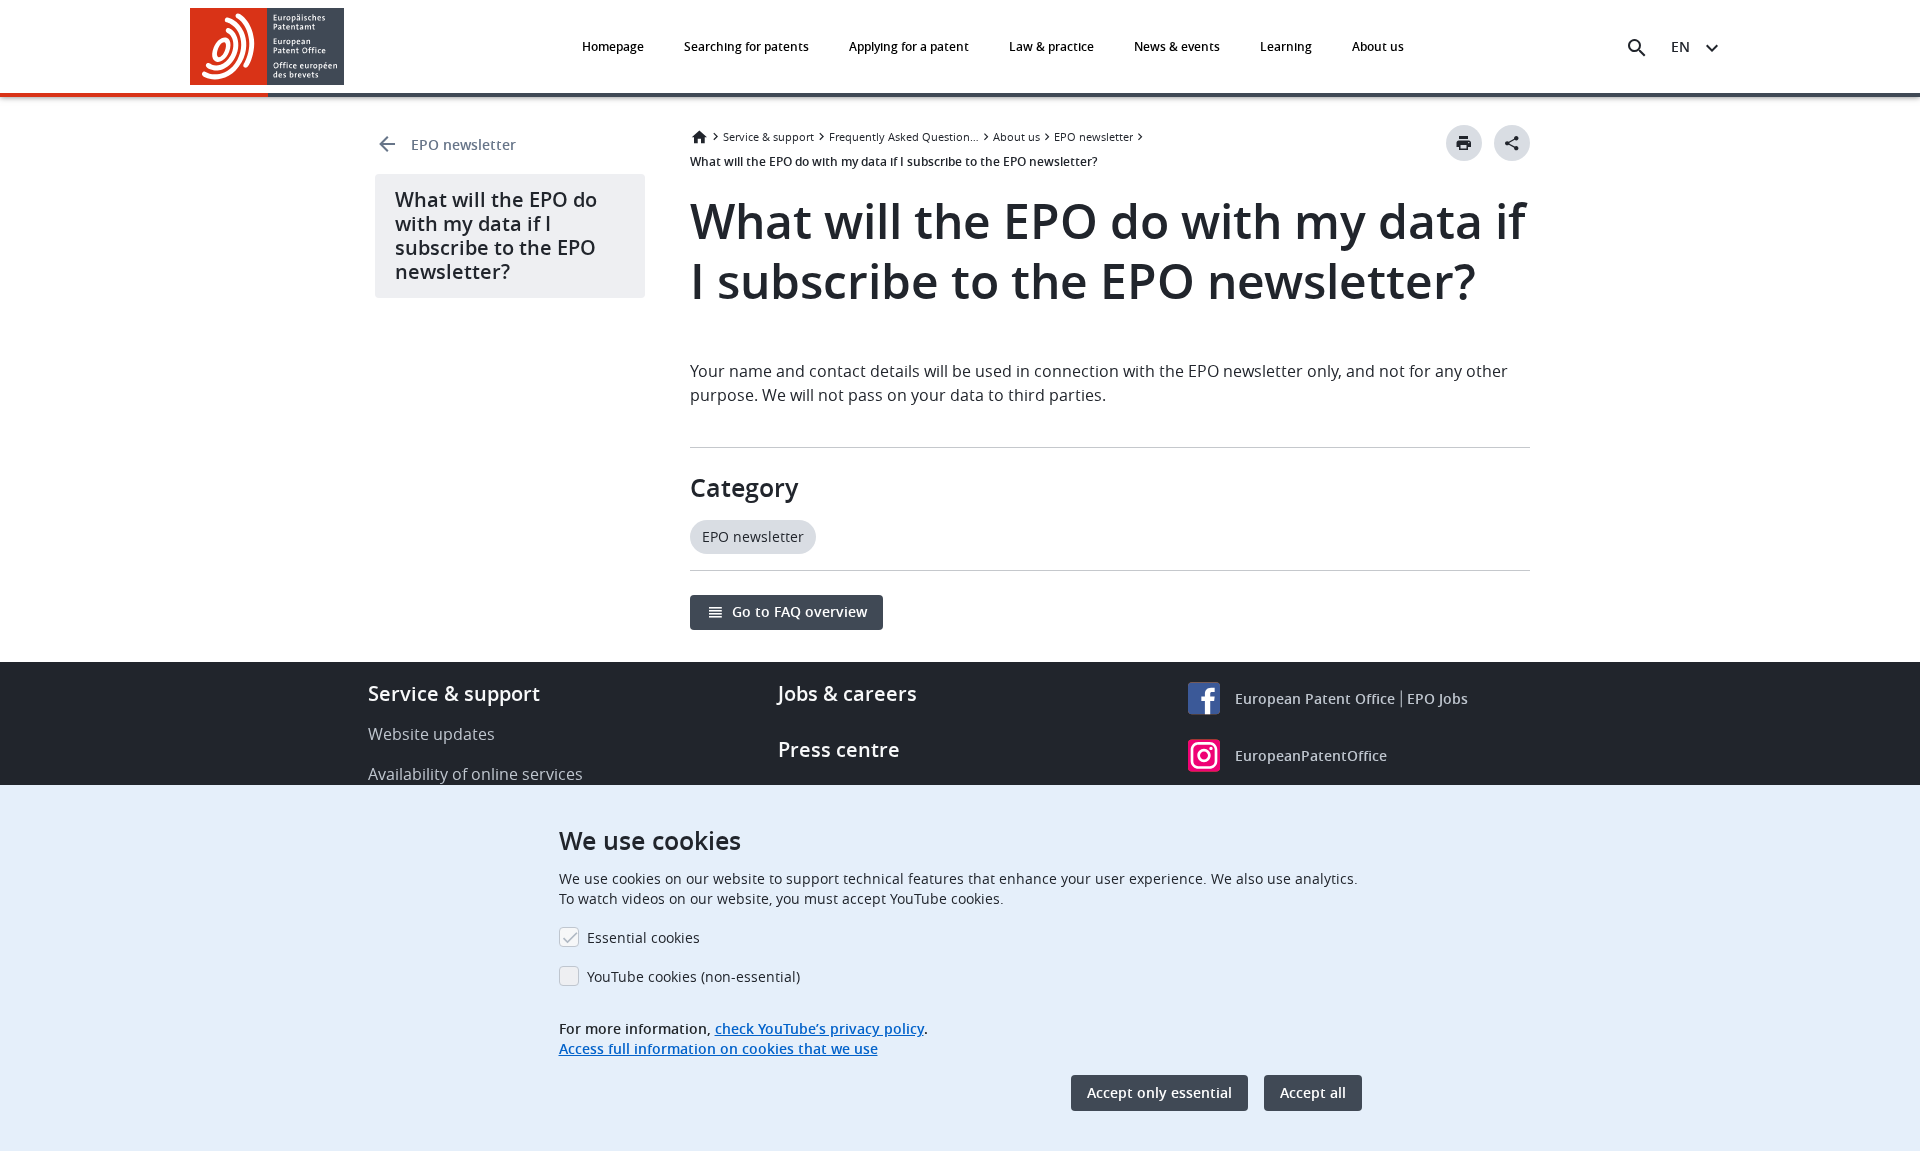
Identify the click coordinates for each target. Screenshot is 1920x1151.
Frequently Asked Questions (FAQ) (904, 136)
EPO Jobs (1437, 698)
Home (699, 137)
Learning (1286, 46)
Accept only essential (1159, 1092)
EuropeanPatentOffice (1311, 755)
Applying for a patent (909, 46)
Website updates (431, 734)
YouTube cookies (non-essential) (693, 976)
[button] (348, 48)
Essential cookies (643, 937)
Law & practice (1051, 46)
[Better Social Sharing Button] (1512, 143)
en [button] (1680, 46)
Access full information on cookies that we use (718, 1048)
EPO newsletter (463, 144)
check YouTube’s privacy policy (819, 1028)
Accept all (1313, 1092)
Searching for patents (746, 46)
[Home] (267, 46)
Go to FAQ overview (799, 611)
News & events (1177, 46)
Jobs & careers (847, 693)
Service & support (768, 136)
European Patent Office (1315, 698)
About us (1378, 46)
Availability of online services (475, 774)
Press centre (839, 749)
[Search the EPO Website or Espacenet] (1637, 48)
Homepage (613, 46)
